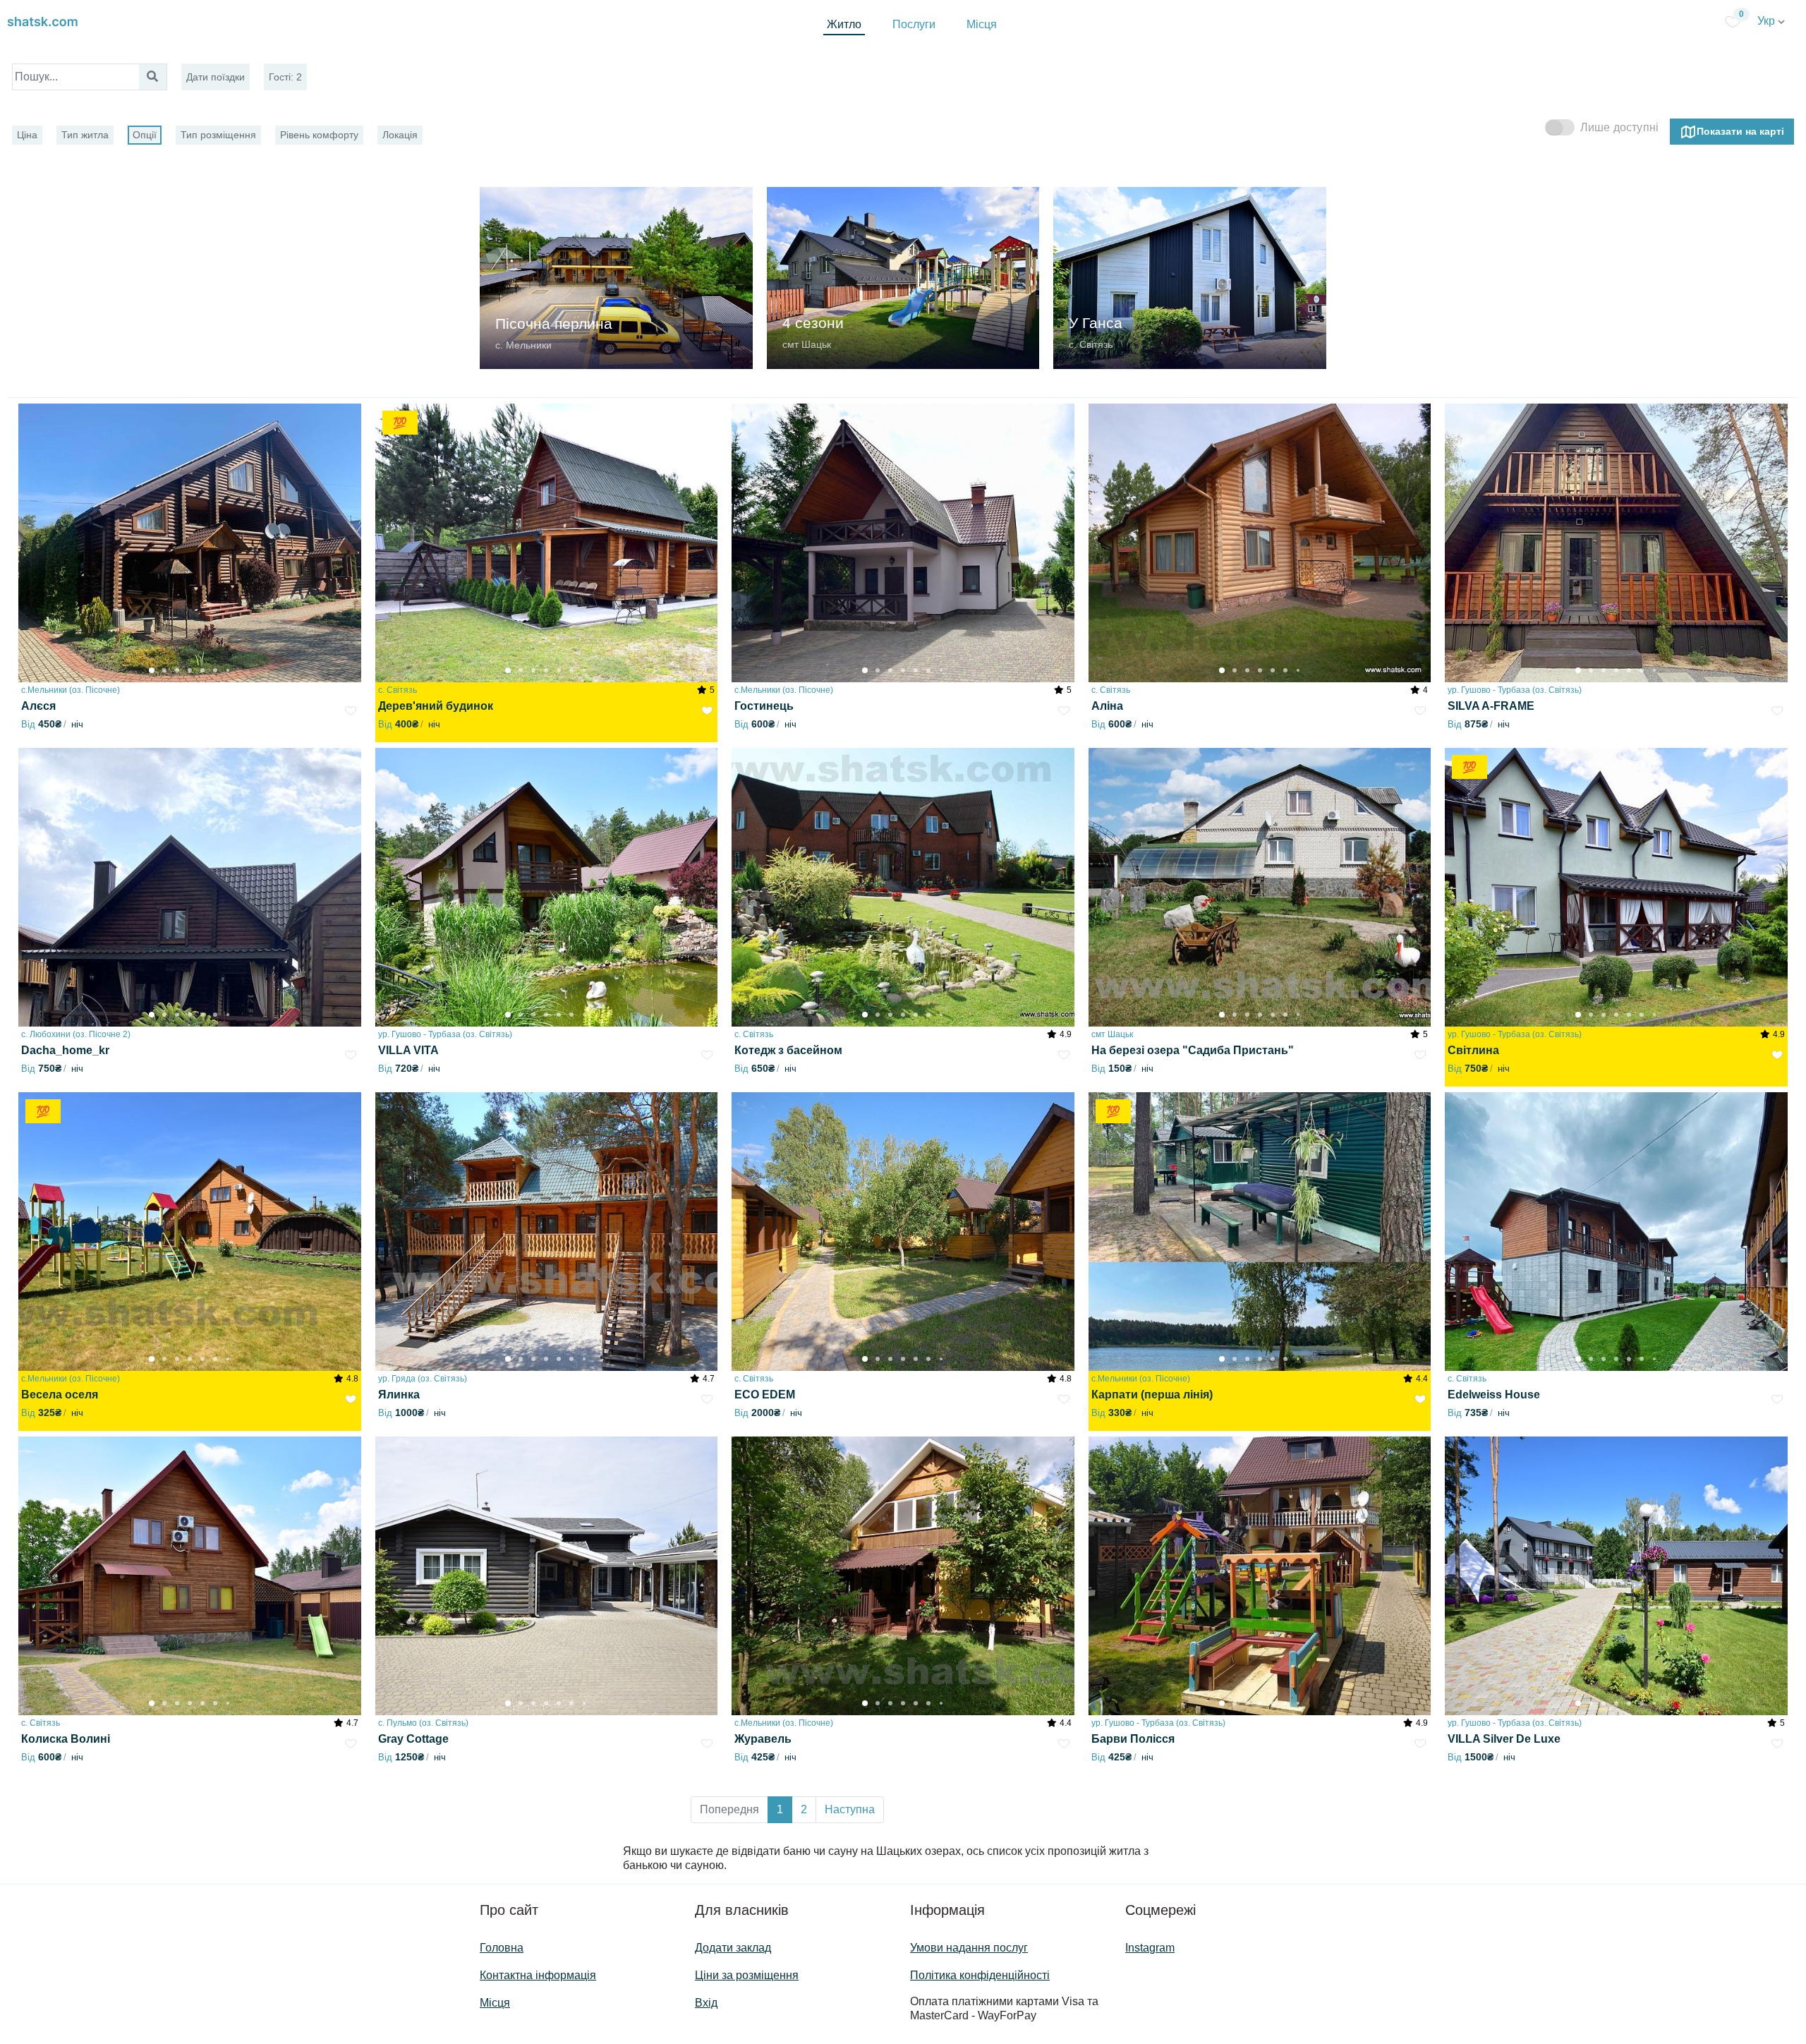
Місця (982, 24)
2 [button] (804, 1809)
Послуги (914, 24)
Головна (502, 1948)
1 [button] (780, 1809)
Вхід (706, 2003)
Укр (1768, 21)
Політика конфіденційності (980, 1975)
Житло (844, 24)
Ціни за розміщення (747, 1975)
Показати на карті (1740, 131)
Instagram (1150, 1948)
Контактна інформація (538, 1975)
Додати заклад (733, 1948)
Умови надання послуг (969, 1948)
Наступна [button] (850, 1809)
